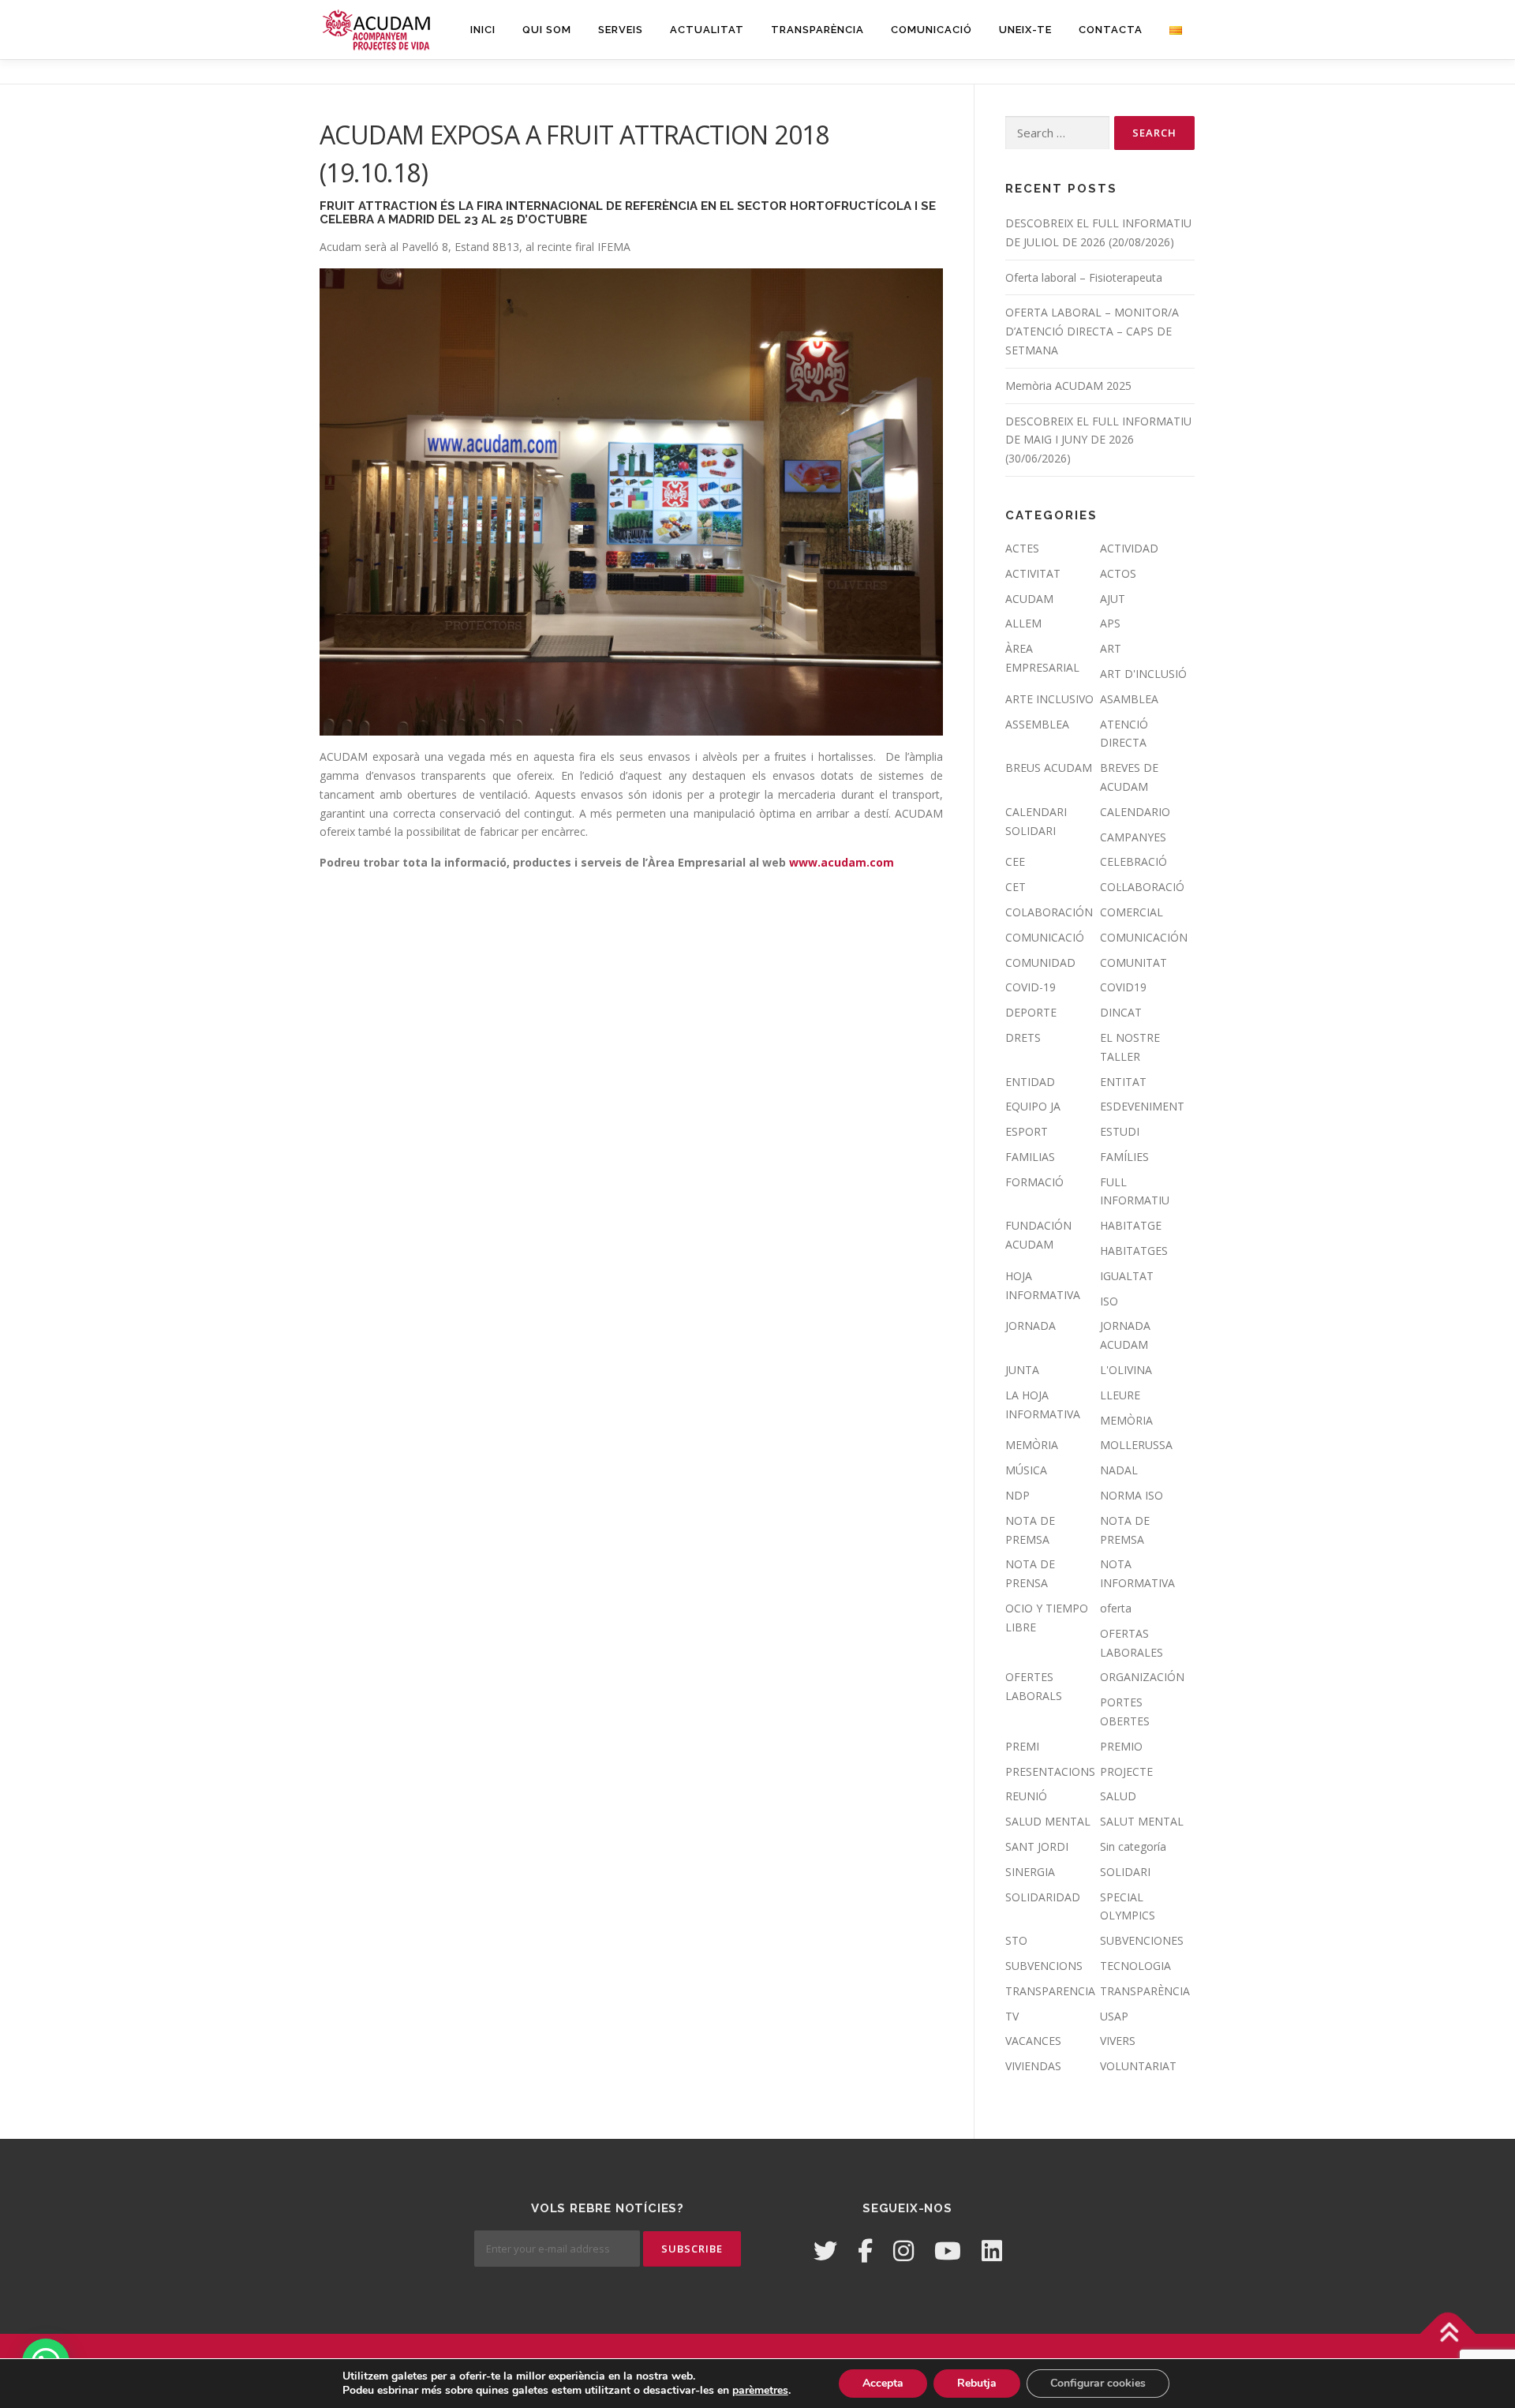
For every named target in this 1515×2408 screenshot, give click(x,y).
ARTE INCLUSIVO (1049, 699)
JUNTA (1022, 1370)
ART (1111, 648)
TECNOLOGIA (1135, 1966)
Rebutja (977, 2383)
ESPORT (1027, 1131)
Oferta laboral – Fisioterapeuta (1084, 277)
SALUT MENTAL (1142, 1821)
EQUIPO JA (1033, 1106)
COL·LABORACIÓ (1142, 887)
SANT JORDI (1037, 1846)
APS (1110, 623)
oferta (1116, 1608)
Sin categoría (1133, 1846)
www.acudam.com (842, 862)
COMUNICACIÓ (931, 30)
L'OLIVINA (1126, 1370)
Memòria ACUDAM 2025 (1068, 386)
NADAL (1119, 1470)
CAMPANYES (1133, 837)
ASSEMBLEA (1037, 724)
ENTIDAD (1030, 1082)
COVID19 (1123, 987)
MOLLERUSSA (1136, 1445)
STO (1016, 1940)
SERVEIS (621, 30)
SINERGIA (1030, 1872)
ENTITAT (1123, 1082)
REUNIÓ (1026, 1796)
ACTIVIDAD (1129, 548)
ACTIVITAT (1033, 573)
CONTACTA (1111, 30)
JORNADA (1031, 1326)
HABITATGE (1131, 1225)
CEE (1015, 861)
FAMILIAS (1030, 1157)
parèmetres (760, 2391)
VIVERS (1118, 2041)
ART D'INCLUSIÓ (1143, 674)
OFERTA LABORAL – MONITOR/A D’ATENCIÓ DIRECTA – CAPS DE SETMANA (1092, 331)
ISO (1109, 1301)
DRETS (1023, 1037)
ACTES (1022, 548)
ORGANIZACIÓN (1142, 1677)
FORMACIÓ (1034, 1182)
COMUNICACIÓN (1144, 937)
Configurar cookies (1098, 2383)
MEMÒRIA (1126, 1420)
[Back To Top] (1448, 2334)
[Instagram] (903, 2251)
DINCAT (1121, 1012)
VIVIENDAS (1033, 2066)
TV (1012, 2016)
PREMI (1022, 1746)
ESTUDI (1120, 1131)
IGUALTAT (1127, 1276)
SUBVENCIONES (1142, 1940)
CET (1016, 887)
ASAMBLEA (1129, 699)
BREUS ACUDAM (1049, 768)
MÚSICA (1026, 1470)
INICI (483, 30)
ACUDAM (1029, 599)
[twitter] (825, 2251)
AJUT (1113, 599)
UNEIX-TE (1025, 30)
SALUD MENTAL (1048, 1821)
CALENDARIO (1135, 812)
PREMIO (1121, 1746)
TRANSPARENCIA (1050, 1991)
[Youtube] (948, 2251)
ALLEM (1023, 623)
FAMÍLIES (1124, 1157)
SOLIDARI (1125, 1872)
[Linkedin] (992, 2251)
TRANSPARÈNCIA (817, 30)
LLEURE (1120, 1395)
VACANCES (1033, 2041)
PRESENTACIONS (1050, 1771)
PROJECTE (1126, 1771)
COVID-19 (1031, 987)
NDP (1017, 1495)
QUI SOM (547, 30)
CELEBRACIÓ (1133, 861)
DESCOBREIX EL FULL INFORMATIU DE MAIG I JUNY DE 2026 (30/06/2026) (1098, 440)
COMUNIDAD (1040, 962)
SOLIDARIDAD (1043, 1897)
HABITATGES (1134, 1251)
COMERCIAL (1132, 912)
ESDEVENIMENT (1142, 1106)
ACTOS (1118, 573)
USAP (1114, 2016)
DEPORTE (1031, 1012)
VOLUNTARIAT (1138, 2066)
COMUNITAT (1133, 962)
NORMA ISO (1132, 1495)
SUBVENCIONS (1044, 1966)
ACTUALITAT (707, 30)
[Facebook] (865, 2251)
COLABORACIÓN (1049, 912)
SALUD (1118, 1796)
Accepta (883, 2383)
